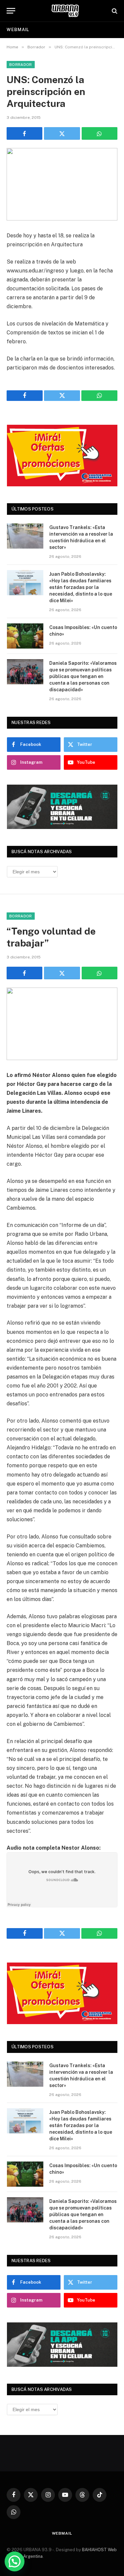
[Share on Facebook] (24, 133)
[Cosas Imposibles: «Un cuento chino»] (25, 636)
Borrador (21, 65)
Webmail (18, 30)
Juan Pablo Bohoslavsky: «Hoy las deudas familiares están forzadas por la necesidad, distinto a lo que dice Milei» (81, 587)
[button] (15, 2561)
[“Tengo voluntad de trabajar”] (62, 1024)
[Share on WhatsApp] (100, 133)
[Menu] (11, 11)
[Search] (114, 11)
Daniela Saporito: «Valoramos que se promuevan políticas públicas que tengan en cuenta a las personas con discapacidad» (83, 676)
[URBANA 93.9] (65, 11)
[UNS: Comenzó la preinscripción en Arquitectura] (62, 184)
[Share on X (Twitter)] (62, 133)
